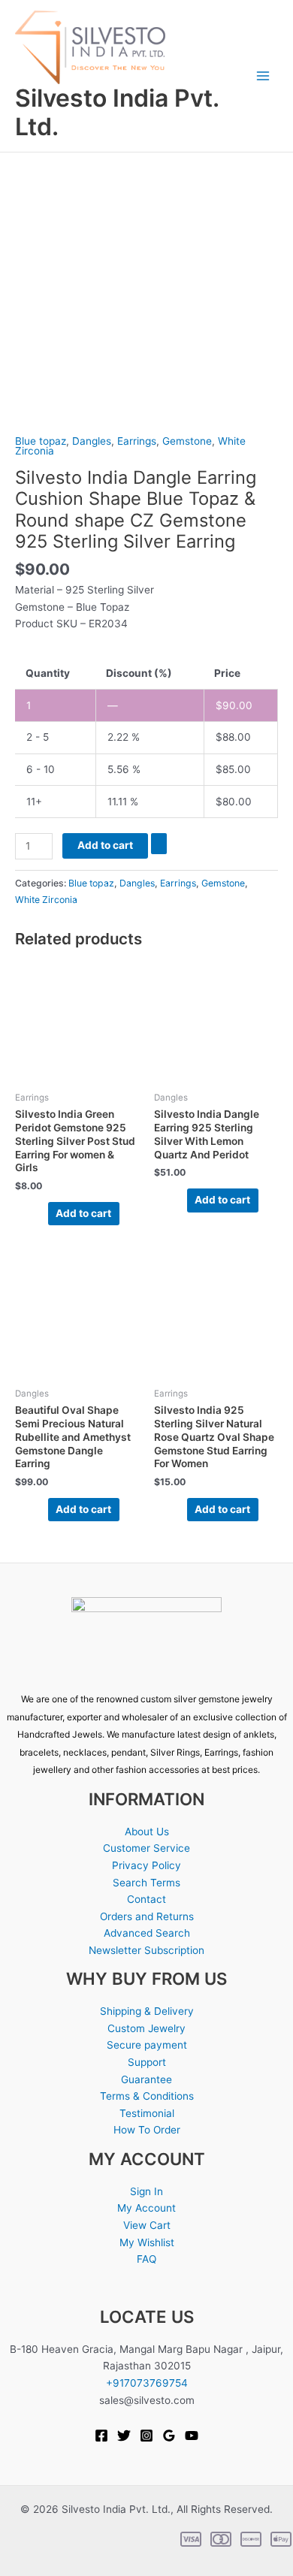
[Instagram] (146, 2436)
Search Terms (146, 1883)
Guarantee (146, 2079)
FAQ (146, 2259)
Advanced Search (147, 1933)
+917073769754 (147, 2383)
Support (147, 2062)
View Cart (147, 2225)
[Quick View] (41, 1213)
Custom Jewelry (146, 2028)
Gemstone (187, 441)
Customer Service (146, 1848)
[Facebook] (101, 2436)
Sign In (146, 2191)
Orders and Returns (147, 1916)
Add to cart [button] (83, 1213)
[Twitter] (124, 2436)
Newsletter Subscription (146, 1950)
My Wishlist (147, 2242)
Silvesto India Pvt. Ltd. (117, 112)
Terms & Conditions (147, 2096)
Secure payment (147, 2045)
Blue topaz (41, 441)
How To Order (147, 2130)
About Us (147, 1832)
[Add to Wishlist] (159, 844)
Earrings (137, 441)
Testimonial (147, 2113)
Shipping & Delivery (147, 2011)
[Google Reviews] (169, 2436)
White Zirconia (46, 900)
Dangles (92, 441)
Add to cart (105, 845)
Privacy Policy (146, 1865)
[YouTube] (192, 2436)
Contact (146, 1899)
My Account (146, 2208)
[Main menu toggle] (263, 76)
